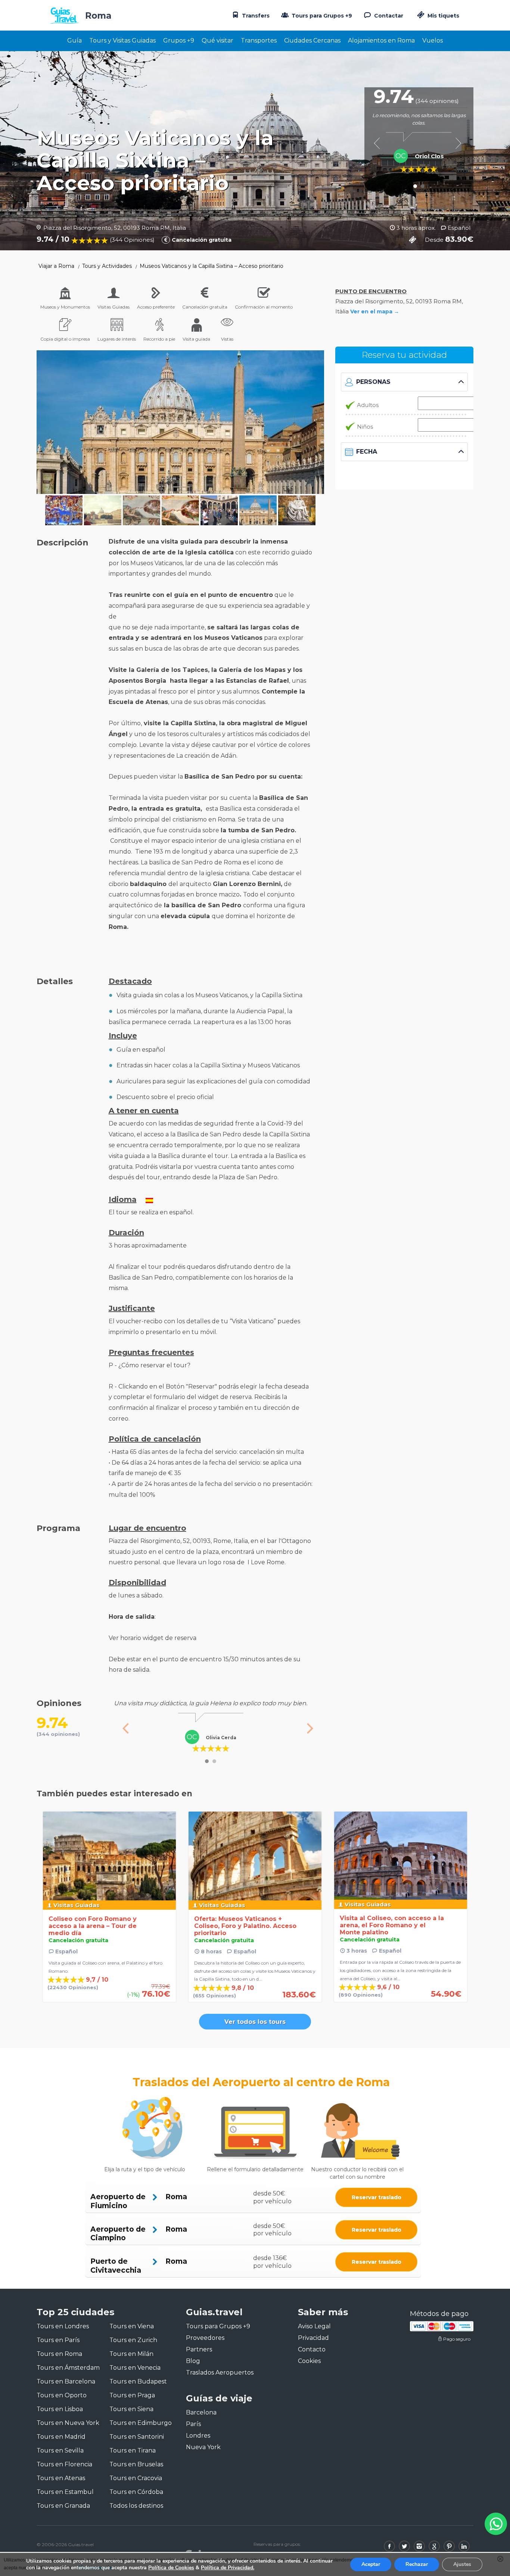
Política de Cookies (171, 2568)
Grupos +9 (179, 40)
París (193, 2424)
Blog (193, 2361)
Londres (198, 2436)
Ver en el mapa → (375, 312)
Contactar (388, 16)
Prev (380, 143)
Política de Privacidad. (228, 2568)
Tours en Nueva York (68, 2423)
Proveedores (205, 2338)
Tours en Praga (132, 2395)
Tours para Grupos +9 (321, 16)
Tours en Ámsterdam (68, 2368)
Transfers (255, 16)
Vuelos (433, 40)
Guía (74, 40)
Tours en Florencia (64, 2464)
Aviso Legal (314, 2326)
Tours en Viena (132, 2326)
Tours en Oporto (62, 2395)
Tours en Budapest (138, 2381)
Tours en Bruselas (136, 2464)
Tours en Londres (63, 2326)
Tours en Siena (131, 2409)
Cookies (309, 2361)
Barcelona (201, 2412)
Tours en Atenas (61, 2478)
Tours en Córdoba (136, 2492)
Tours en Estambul (65, 2492)
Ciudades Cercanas (312, 40)
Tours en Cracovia (136, 2478)
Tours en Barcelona (66, 2381)
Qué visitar (217, 40)
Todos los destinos (136, 2506)
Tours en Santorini (137, 2437)
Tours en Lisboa (60, 2409)
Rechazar (417, 2564)
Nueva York (203, 2447)
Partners (199, 2349)
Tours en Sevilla (60, 2450)
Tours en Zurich (133, 2340)
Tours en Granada (63, 2506)
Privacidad (313, 2338)
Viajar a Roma (56, 266)
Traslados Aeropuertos (220, 2372)
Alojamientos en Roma (381, 40)
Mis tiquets (443, 16)
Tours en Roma (59, 2354)
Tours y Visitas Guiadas (122, 40)
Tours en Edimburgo (141, 2423)
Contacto (312, 2349)
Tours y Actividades (107, 266)
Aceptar (371, 2564)
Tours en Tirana (133, 2450)
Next (458, 143)
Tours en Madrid (61, 2437)
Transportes (259, 40)
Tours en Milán (131, 2354)
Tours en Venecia (135, 2368)
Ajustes (462, 2564)
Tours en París (58, 2340)
